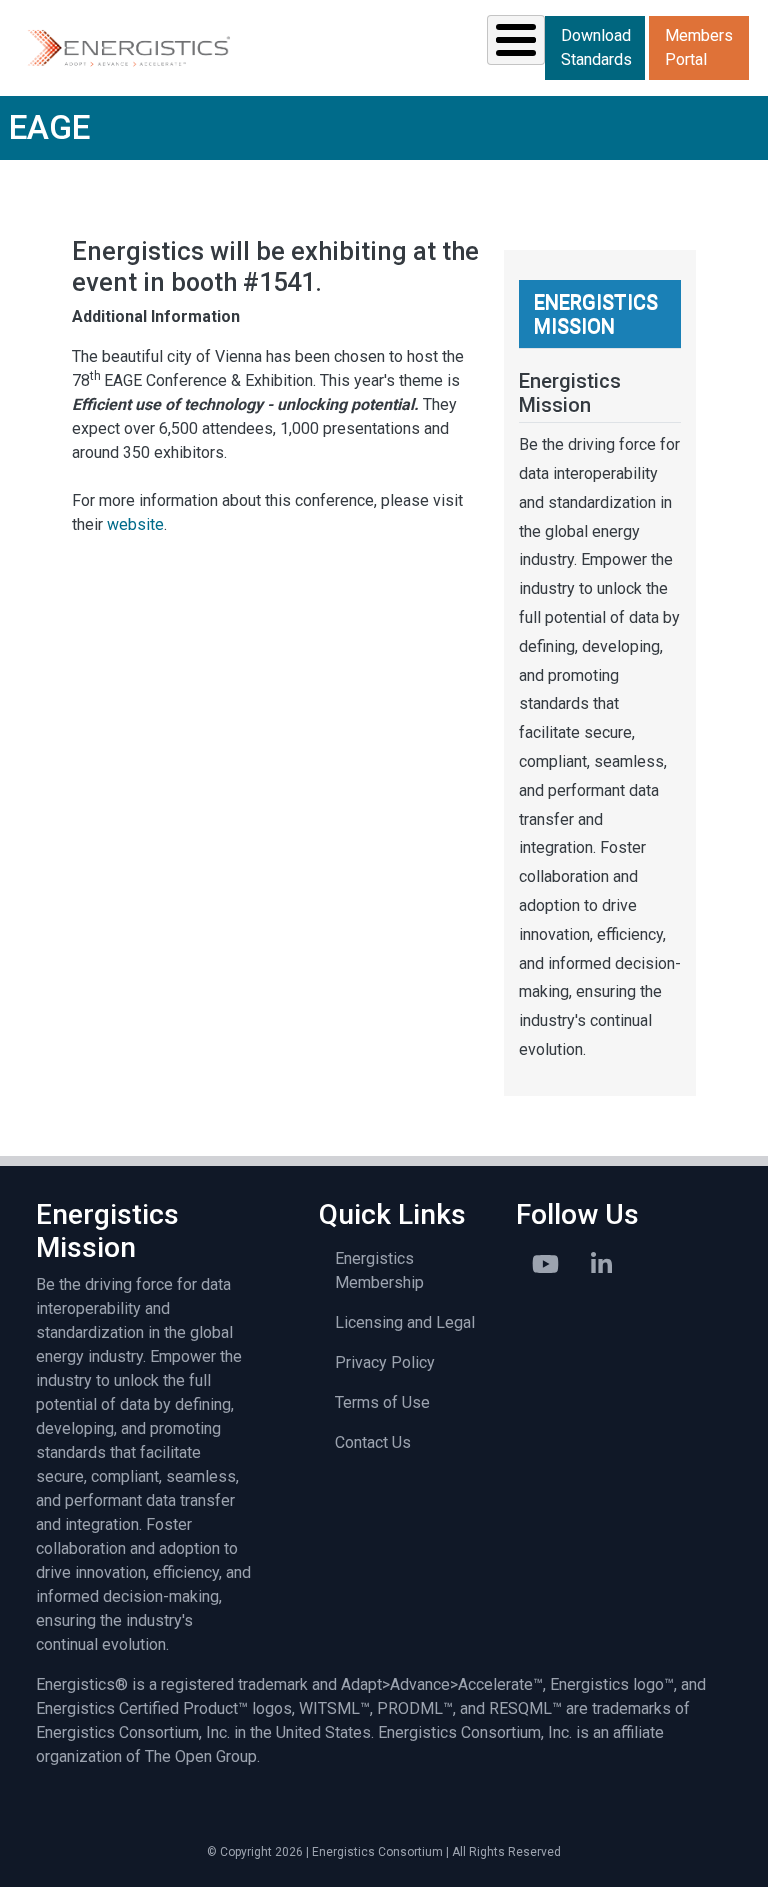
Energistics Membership (379, 1270)
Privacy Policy (385, 1362)
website (135, 524)
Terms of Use (382, 1402)
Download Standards (596, 47)
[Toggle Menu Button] (516, 40)
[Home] (127, 48)
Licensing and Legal (405, 1322)
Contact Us (373, 1442)
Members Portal (699, 47)
